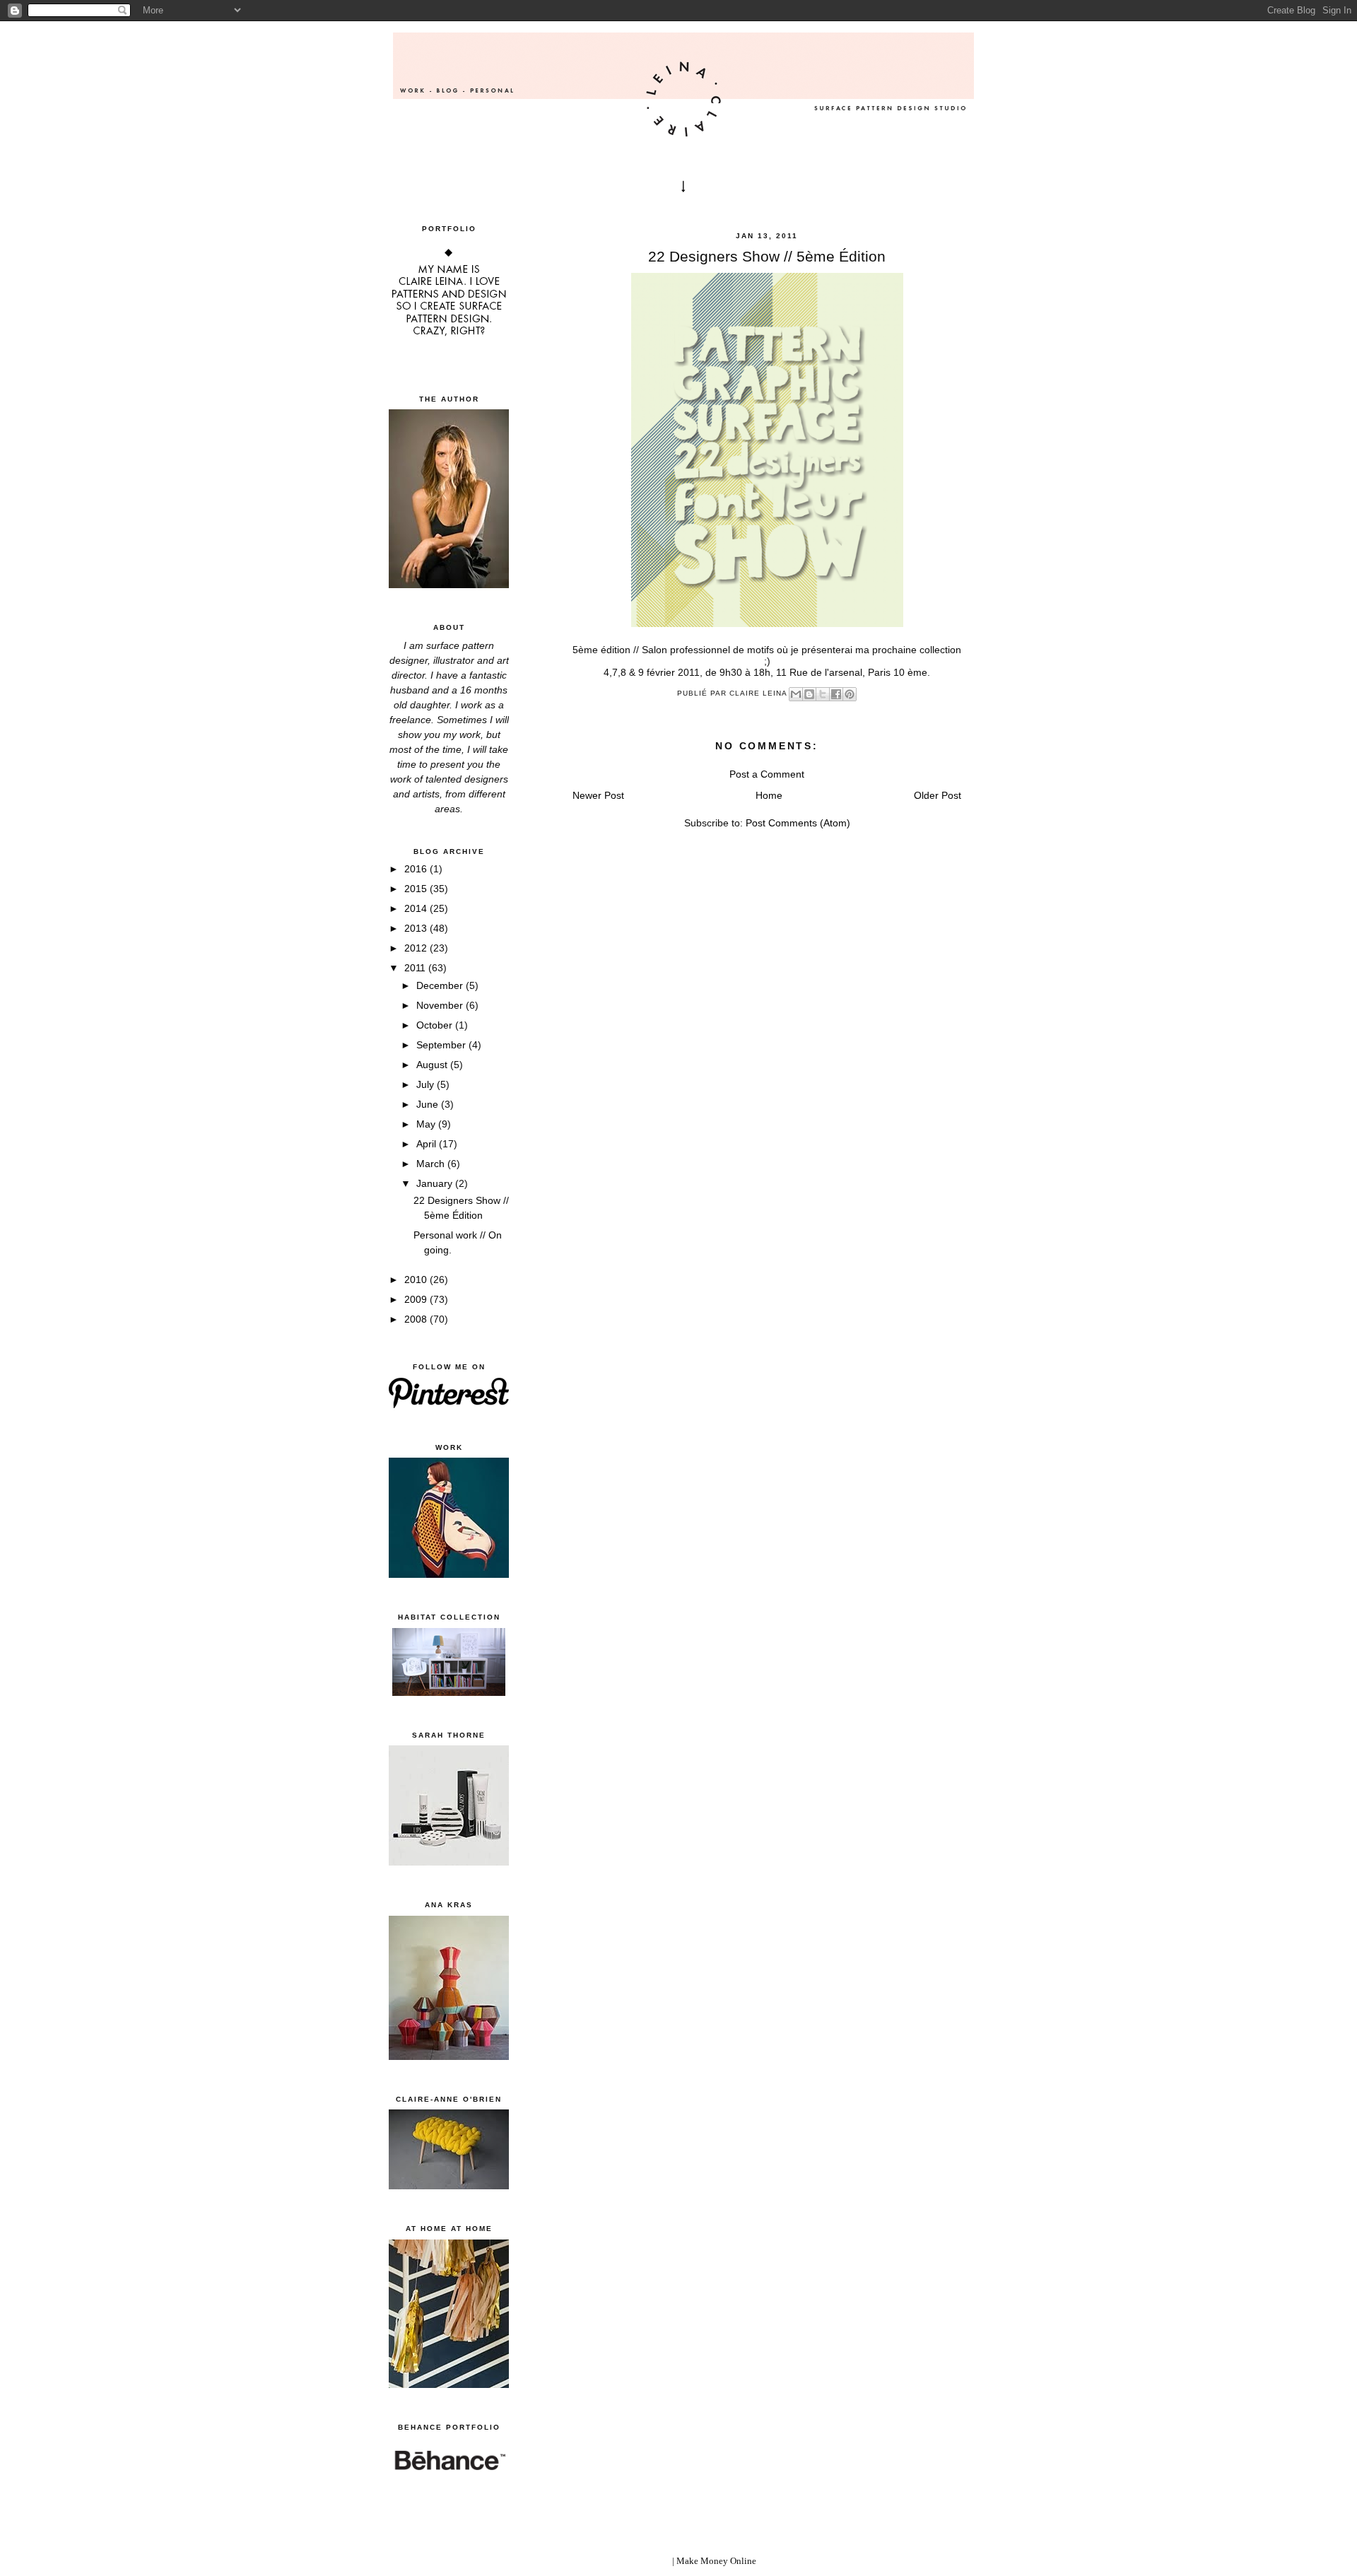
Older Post (938, 795)
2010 (417, 1280)
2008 (417, 1319)
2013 (417, 928)
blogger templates (636, 2561)
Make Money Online (716, 2561)
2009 (417, 1299)
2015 (417, 889)
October (436, 1025)
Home (769, 795)
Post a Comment (767, 774)
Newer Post (598, 795)
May (427, 1124)
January (436, 1183)
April (428, 1144)
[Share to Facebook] (836, 694)
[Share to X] (823, 694)
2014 (417, 908)
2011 (416, 968)
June (429, 1104)
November (441, 1005)
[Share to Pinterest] (850, 694)
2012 (417, 948)
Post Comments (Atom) (798, 823)
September (442, 1045)
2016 (417, 869)
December (441, 985)
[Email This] (796, 694)
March (432, 1164)
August (433, 1065)
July (427, 1084)
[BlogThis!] (809, 694)
